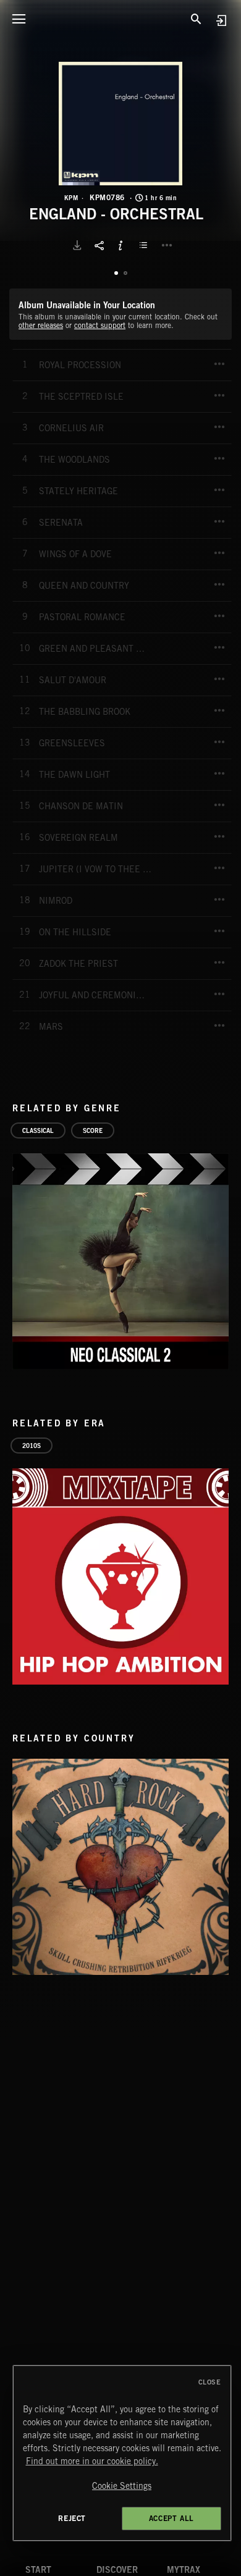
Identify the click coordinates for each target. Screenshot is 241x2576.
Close (210, 2382)
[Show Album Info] (120, 245)
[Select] (145, 245)
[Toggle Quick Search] (196, 19)
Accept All (171, 2518)
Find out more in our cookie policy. (92, 2461)
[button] (120, 124)
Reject (72, 2518)
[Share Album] (99, 245)
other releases (41, 325)
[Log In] (221, 20)
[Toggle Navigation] (19, 19)
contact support (100, 325)
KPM (71, 198)
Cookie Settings (122, 2486)
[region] (122, 2453)
